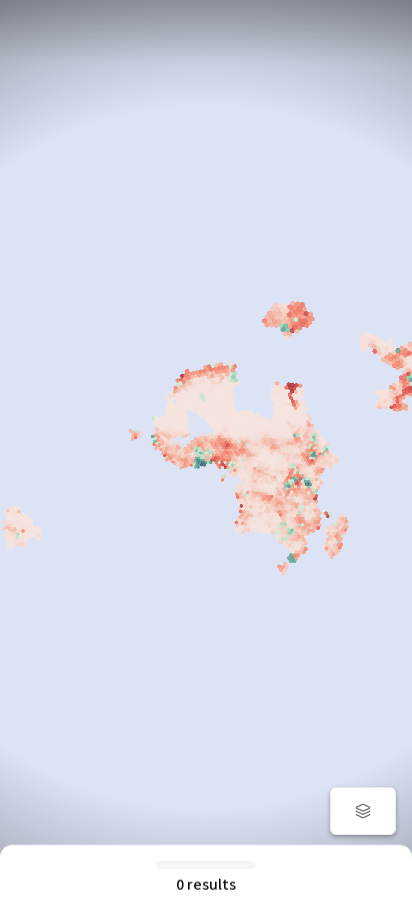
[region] (206, 457)
